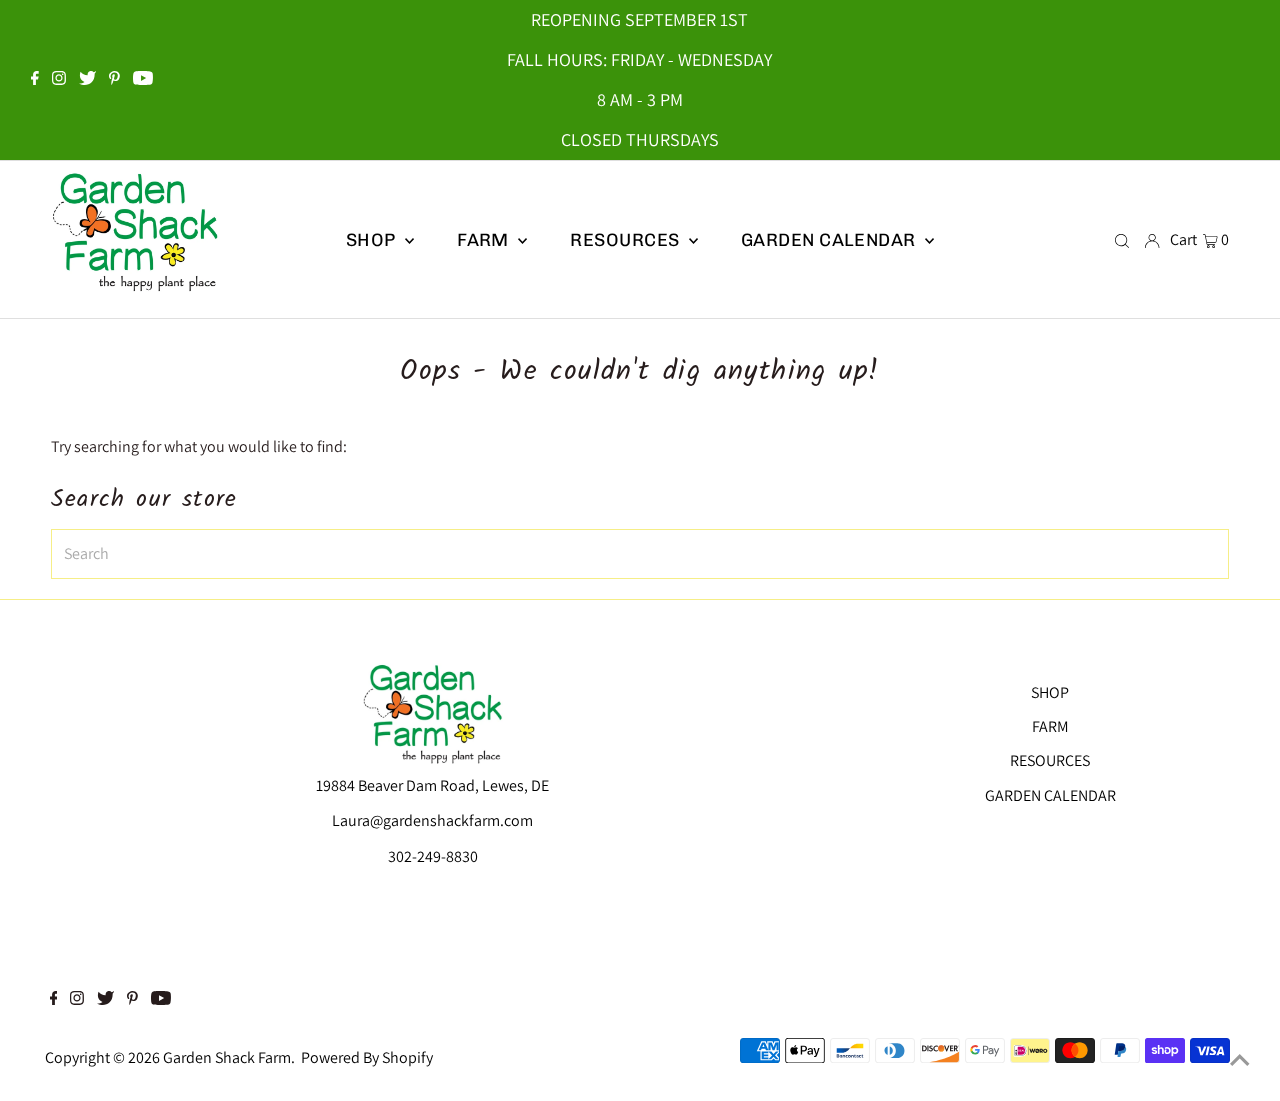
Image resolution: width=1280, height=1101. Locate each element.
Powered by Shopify (367, 1057)
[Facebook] (35, 80)
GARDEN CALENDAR (1050, 795)
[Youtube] (143, 80)
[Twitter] (87, 80)
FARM (1050, 726)
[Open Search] (1122, 240)
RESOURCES (1050, 760)
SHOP (373, 240)
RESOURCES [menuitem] (627, 240)
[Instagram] (59, 80)
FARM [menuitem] (485, 240)
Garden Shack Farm (227, 1057)
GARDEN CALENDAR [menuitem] (830, 240)
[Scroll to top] (1240, 1061)
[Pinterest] (114, 80)
